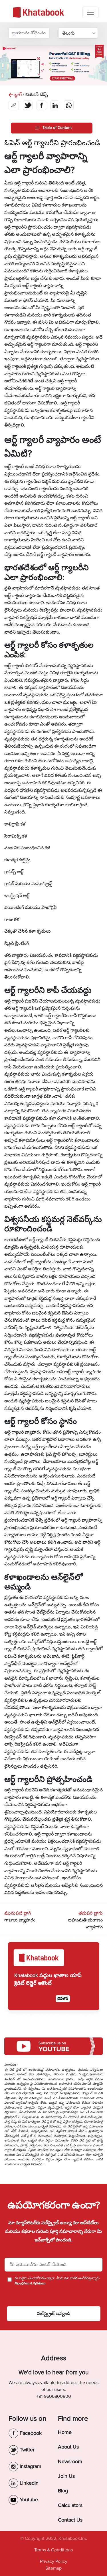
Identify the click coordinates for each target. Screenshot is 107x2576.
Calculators (70, 2505)
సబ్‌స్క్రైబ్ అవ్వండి (54, 2314)
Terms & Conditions (53, 2550)
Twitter (26, 2450)
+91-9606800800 (54, 2396)
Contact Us (70, 2520)
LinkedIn (28, 2483)
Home (65, 2432)
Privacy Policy (54, 2561)
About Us (68, 2447)
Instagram (30, 2466)
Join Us (66, 2476)
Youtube (28, 2500)
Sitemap (53, 2568)
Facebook (30, 2433)
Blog (63, 2491)
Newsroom (70, 2461)
